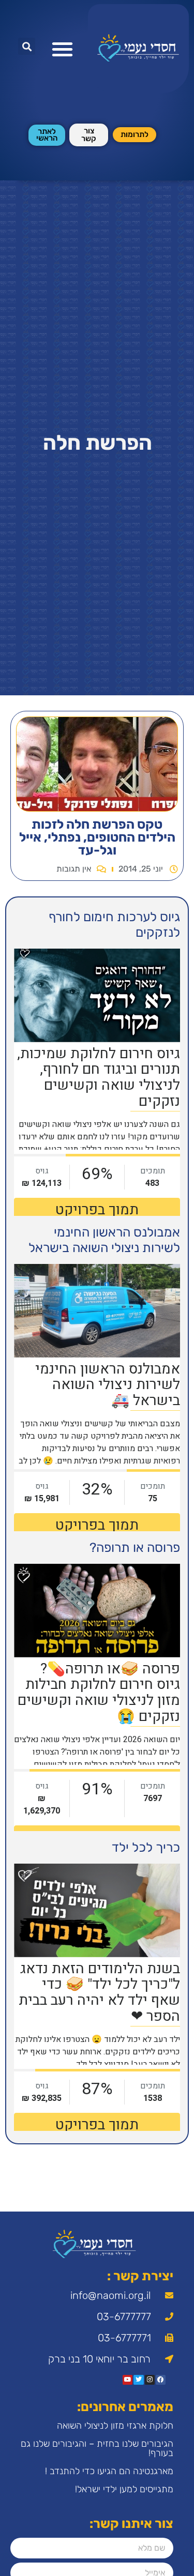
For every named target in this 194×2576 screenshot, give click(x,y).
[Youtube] (128, 2380)
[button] (62, 49)
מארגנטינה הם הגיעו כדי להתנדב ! (109, 2471)
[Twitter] (138, 2380)
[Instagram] (150, 2380)
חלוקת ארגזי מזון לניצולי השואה (115, 2426)
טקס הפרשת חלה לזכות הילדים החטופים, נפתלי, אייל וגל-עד (97, 837)
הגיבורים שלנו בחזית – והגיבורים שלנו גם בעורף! (97, 2448)
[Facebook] (161, 2380)
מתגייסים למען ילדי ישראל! (124, 2489)
